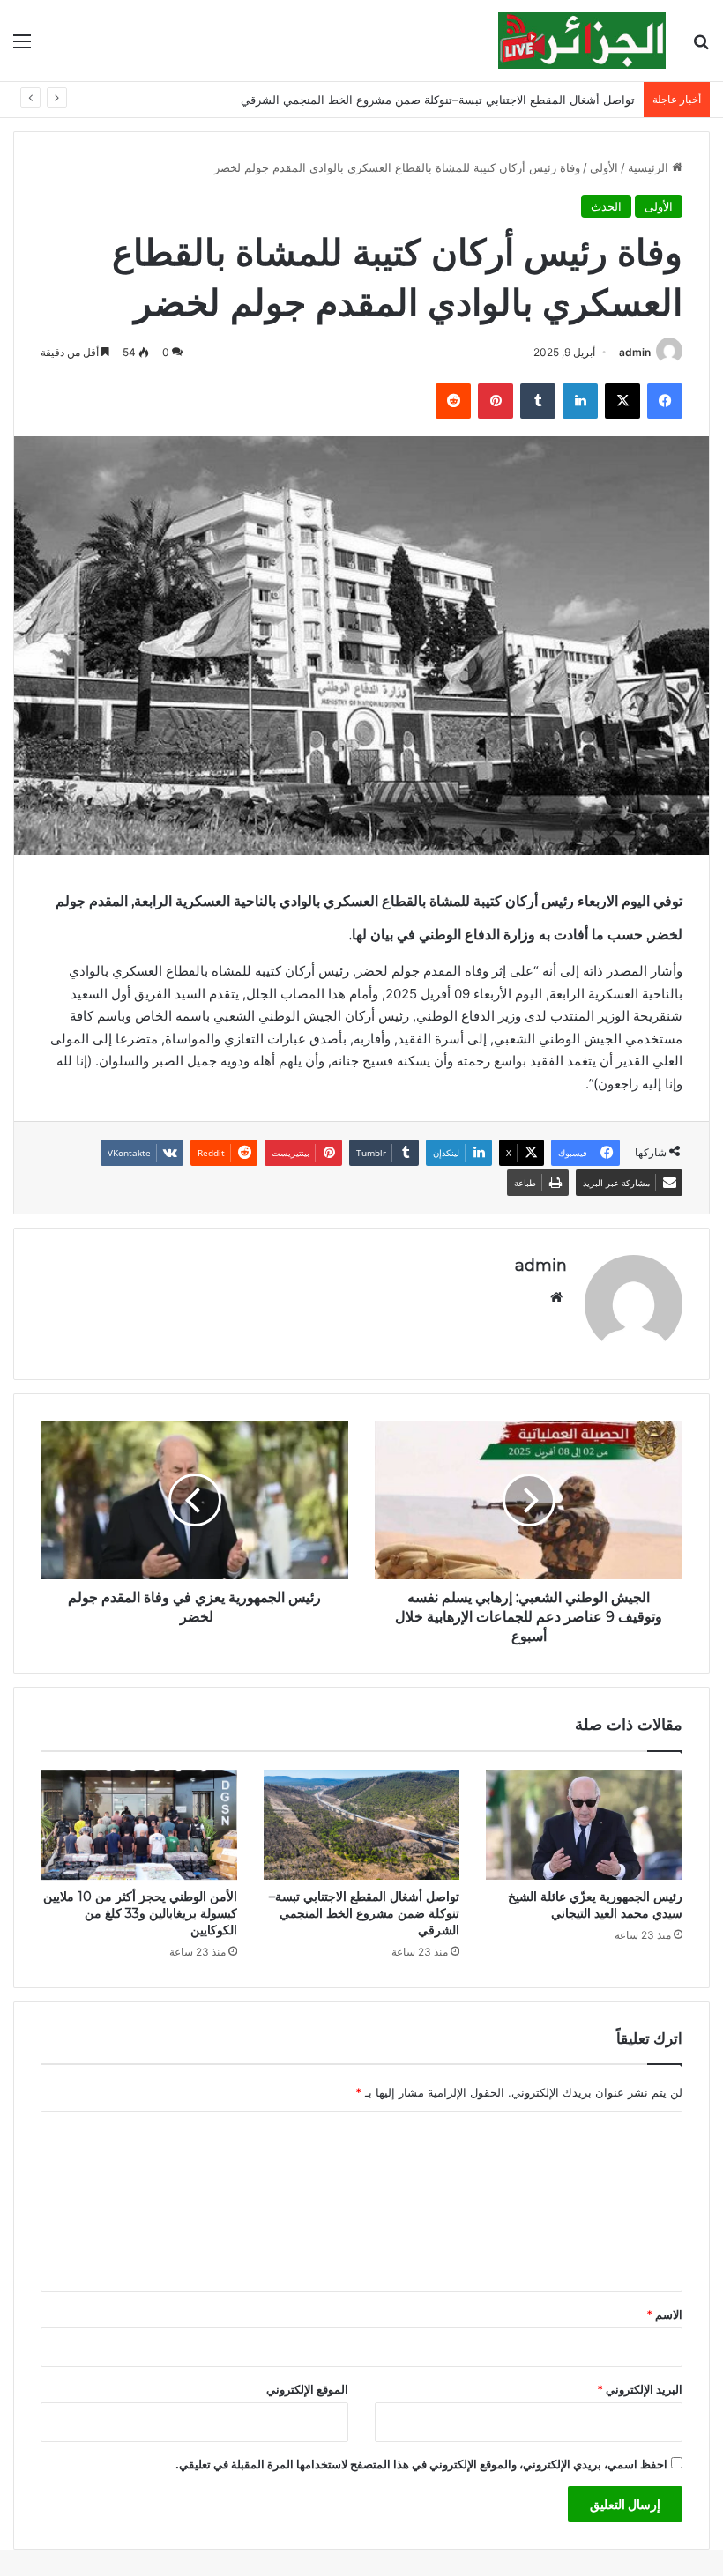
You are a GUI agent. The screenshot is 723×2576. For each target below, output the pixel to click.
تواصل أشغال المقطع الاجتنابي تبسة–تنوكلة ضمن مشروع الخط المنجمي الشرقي (364, 1913)
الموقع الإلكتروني (307, 2389)
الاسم (664, 2314)
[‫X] (622, 401)
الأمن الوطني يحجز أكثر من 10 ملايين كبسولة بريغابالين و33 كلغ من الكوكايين (140, 1913)
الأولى (604, 167)
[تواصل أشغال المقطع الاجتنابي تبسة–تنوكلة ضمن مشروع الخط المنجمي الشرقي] (362, 1825)
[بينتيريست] (496, 401)
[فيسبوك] (665, 401)
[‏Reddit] (453, 401)
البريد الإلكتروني (640, 2389)
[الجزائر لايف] (582, 41)
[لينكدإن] (580, 401)
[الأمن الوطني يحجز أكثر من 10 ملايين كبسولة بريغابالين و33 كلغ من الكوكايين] (139, 1825)
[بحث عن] (701, 47)
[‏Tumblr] (538, 401)
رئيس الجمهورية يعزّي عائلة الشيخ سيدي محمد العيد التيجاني (595, 1905)
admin (635, 352)
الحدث (606, 206)
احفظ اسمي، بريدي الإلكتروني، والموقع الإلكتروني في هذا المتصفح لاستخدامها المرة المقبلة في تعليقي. (421, 2464)
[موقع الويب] (556, 1297)
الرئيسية (650, 167)
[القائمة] (22, 47)
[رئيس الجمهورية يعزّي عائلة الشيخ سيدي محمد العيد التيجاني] (584, 1825)
